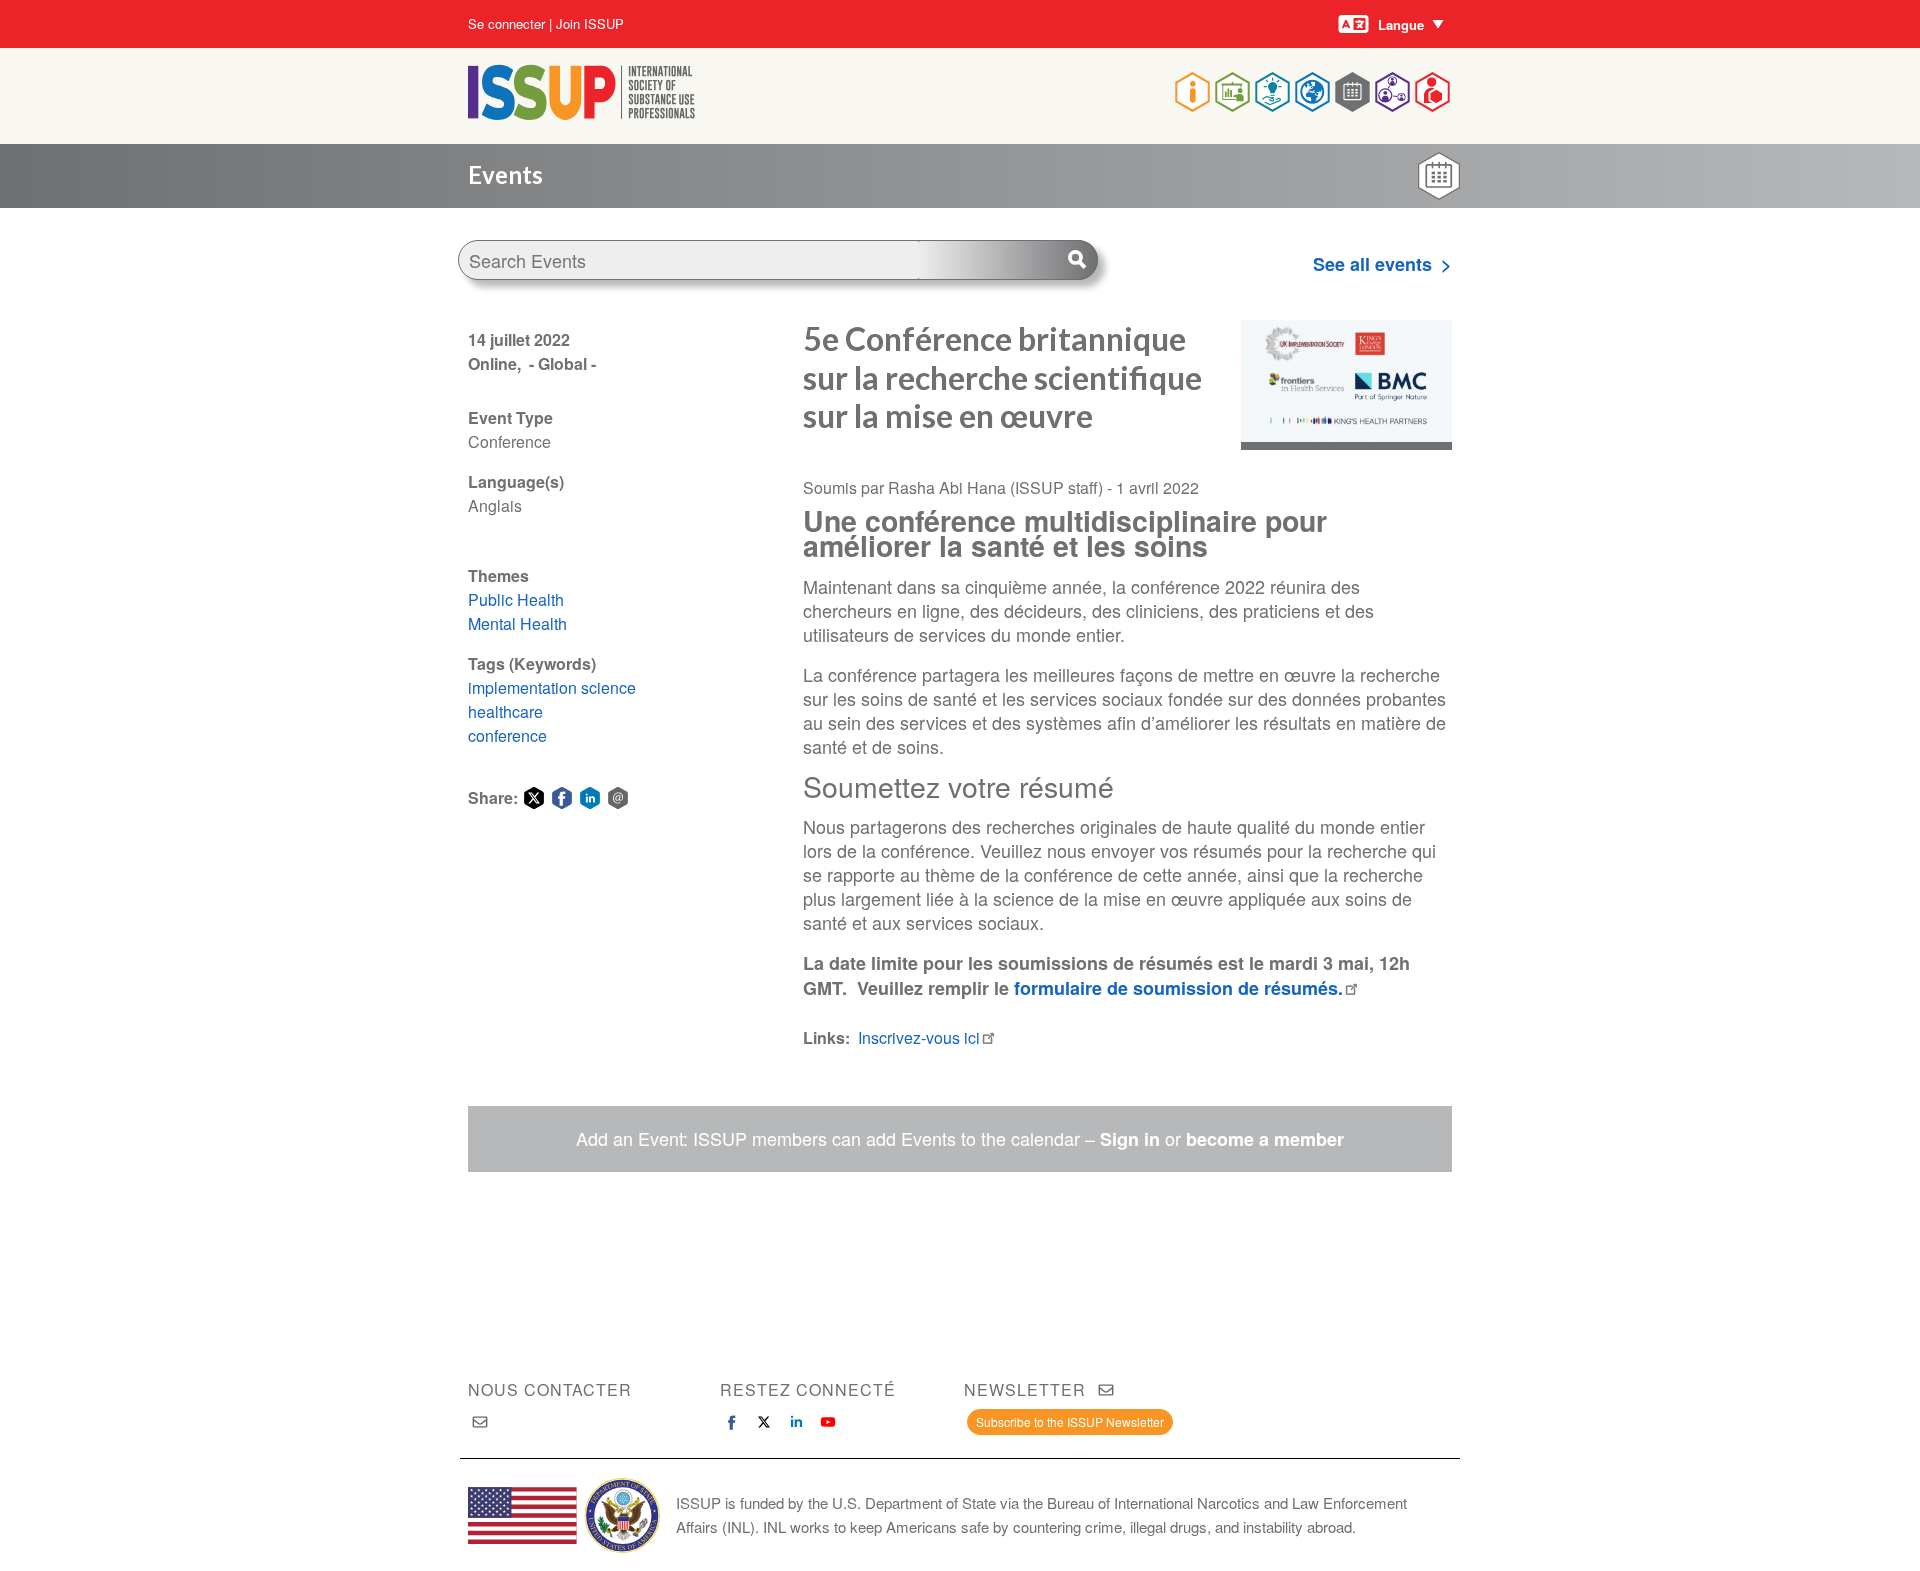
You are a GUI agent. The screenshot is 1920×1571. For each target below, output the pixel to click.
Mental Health (517, 623)
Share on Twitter (534, 798)
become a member (1265, 1139)
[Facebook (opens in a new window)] (732, 1422)
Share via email (618, 798)
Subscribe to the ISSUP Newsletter (1070, 1421)
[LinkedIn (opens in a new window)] (796, 1422)
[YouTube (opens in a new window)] (828, 1422)
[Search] (1008, 260)
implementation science (552, 687)
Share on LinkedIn (590, 798)
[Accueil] (581, 113)
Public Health (516, 599)
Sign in (1130, 1139)
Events (505, 174)
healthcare (505, 711)
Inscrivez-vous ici (919, 1037)
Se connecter (506, 24)
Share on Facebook (562, 798)
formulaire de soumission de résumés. (1178, 988)
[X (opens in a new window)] (764, 1422)
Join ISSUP (590, 24)
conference (507, 735)
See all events (1372, 264)
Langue (1401, 24)
